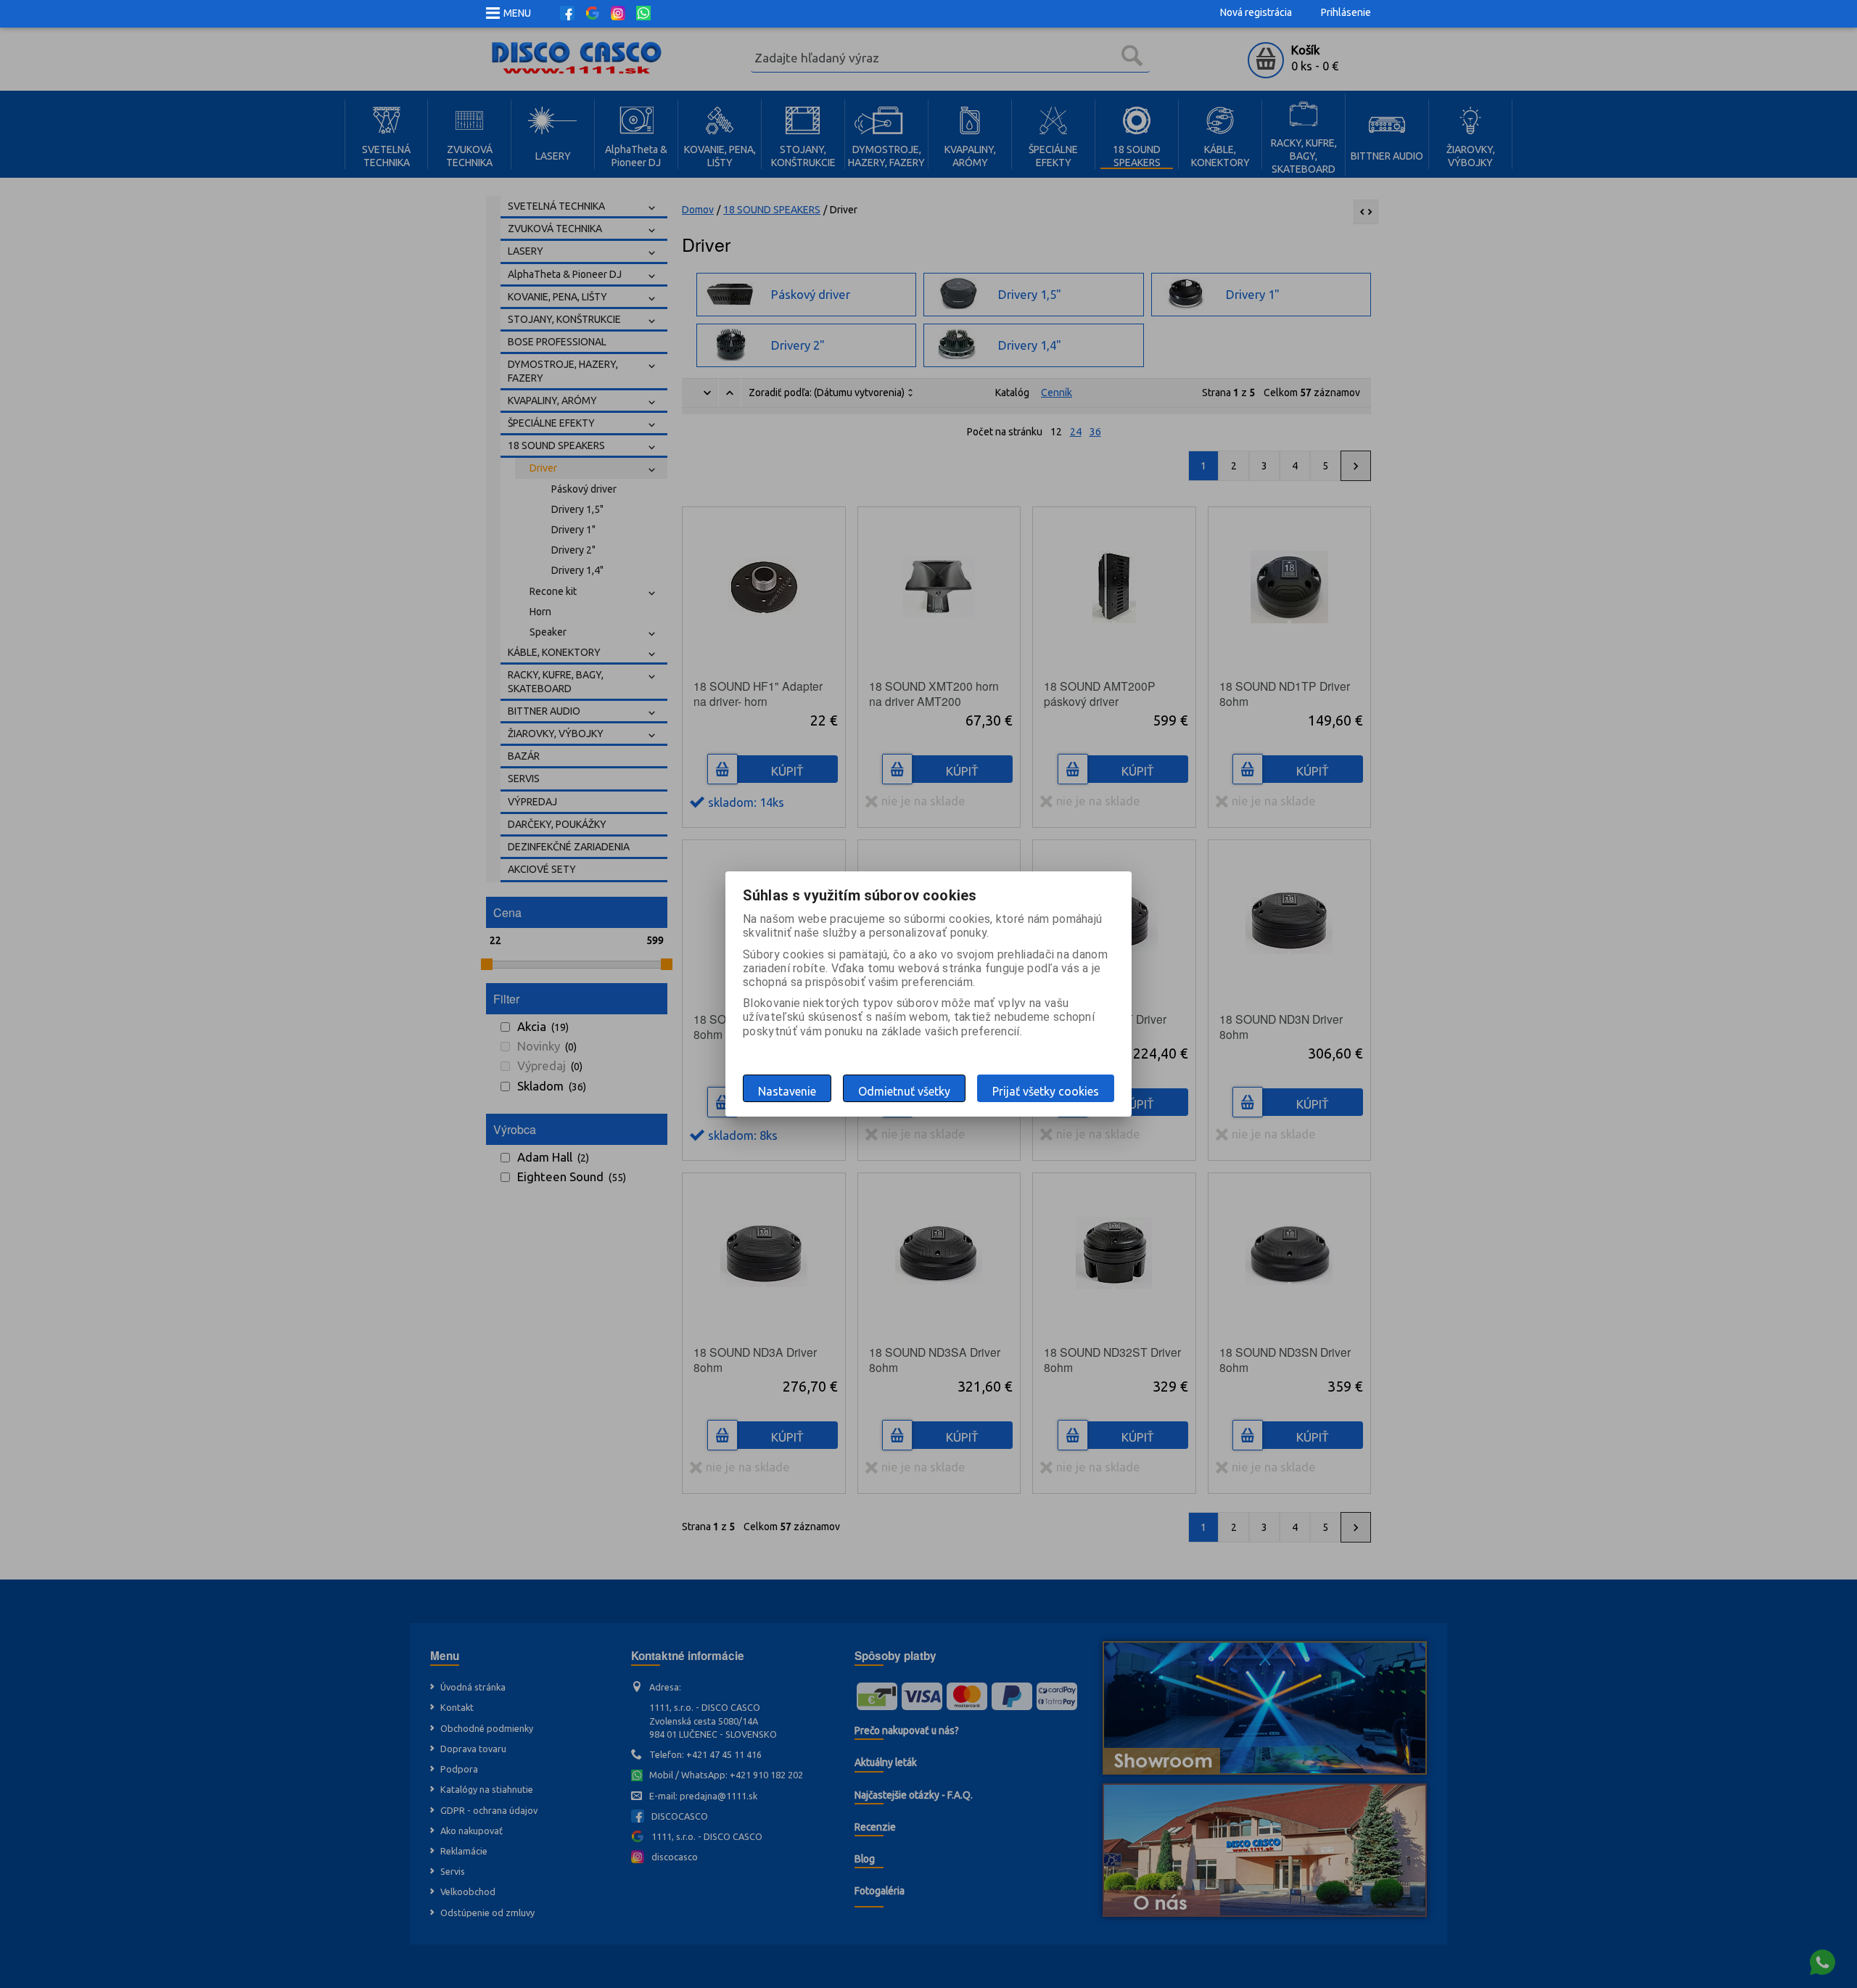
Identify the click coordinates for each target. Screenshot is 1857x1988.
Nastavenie (787, 1091)
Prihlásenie (1346, 12)
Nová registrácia (1256, 12)
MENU (517, 13)
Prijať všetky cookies (1046, 1091)
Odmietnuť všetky (904, 1091)
